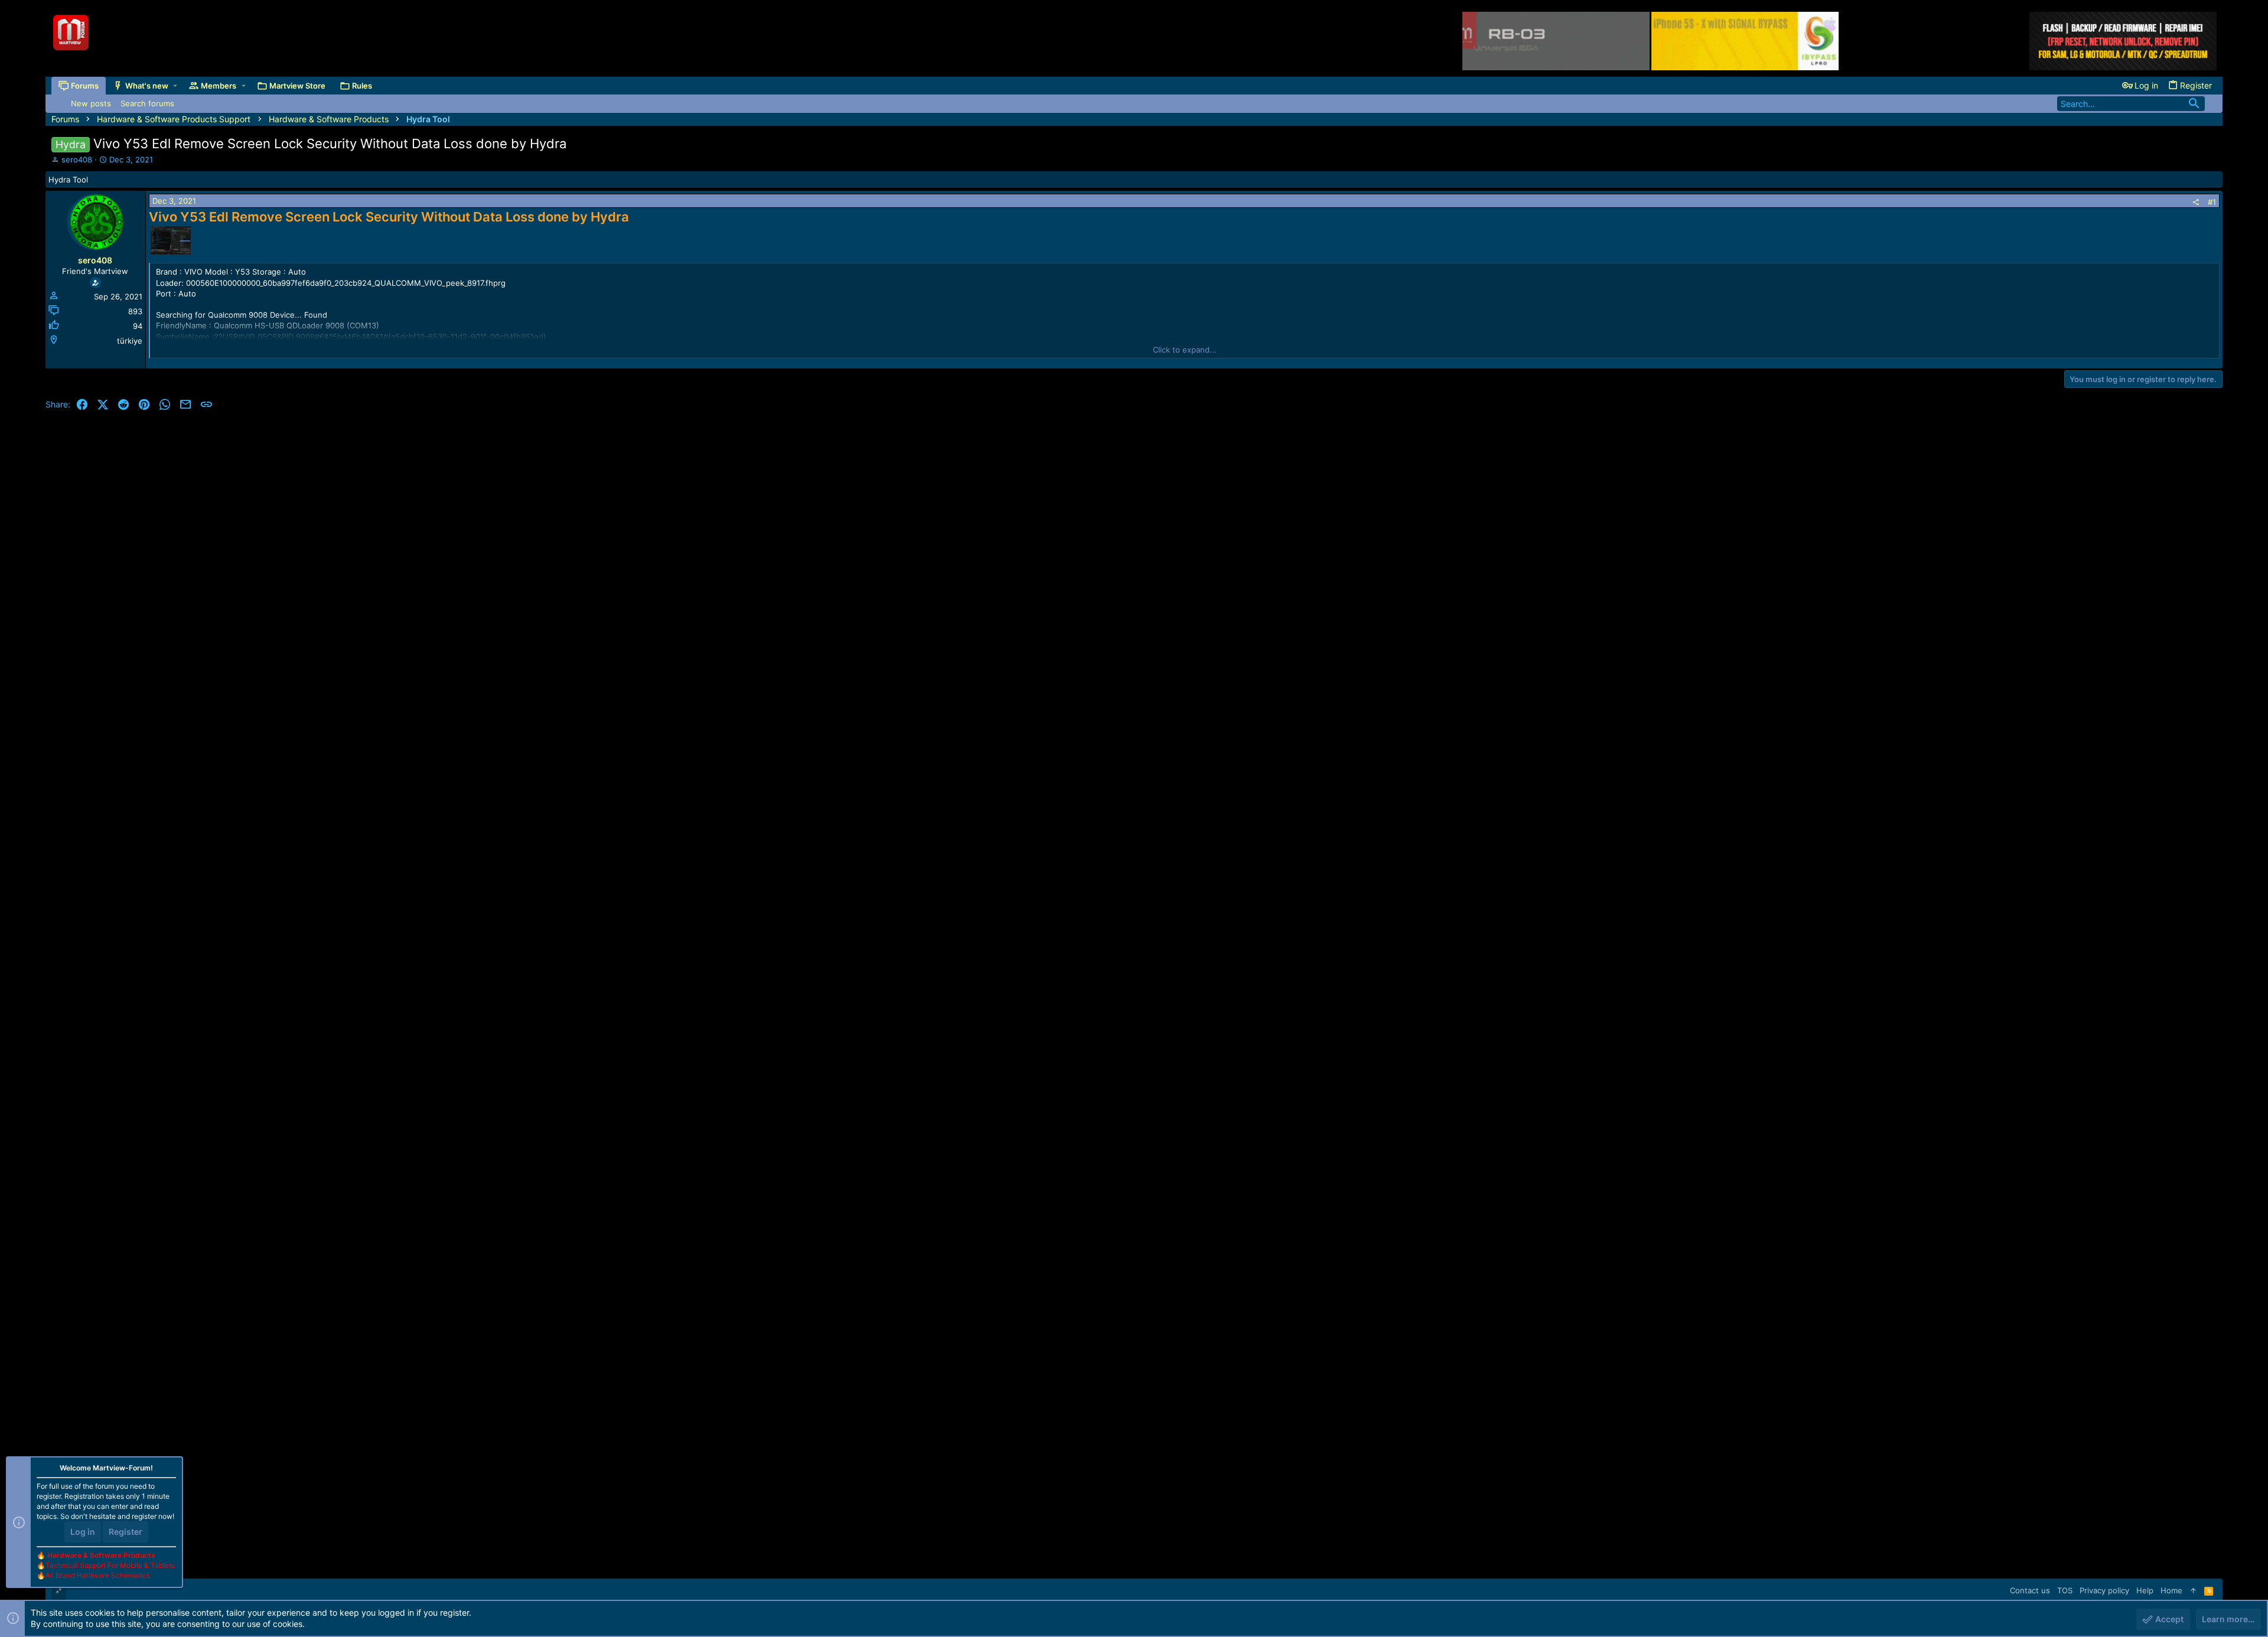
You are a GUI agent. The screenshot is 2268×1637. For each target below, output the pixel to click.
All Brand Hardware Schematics (98, 1575)
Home (2171, 1590)
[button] (175, 86)
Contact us (2030, 1590)
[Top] (2193, 1590)
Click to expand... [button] (1185, 350)
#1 (2212, 202)
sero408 (77, 159)
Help (2145, 1590)
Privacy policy (2104, 1590)
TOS (2065, 1590)
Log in (83, 1532)
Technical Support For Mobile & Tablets (110, 1565)
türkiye (130, 341)
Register (126, 1532)
